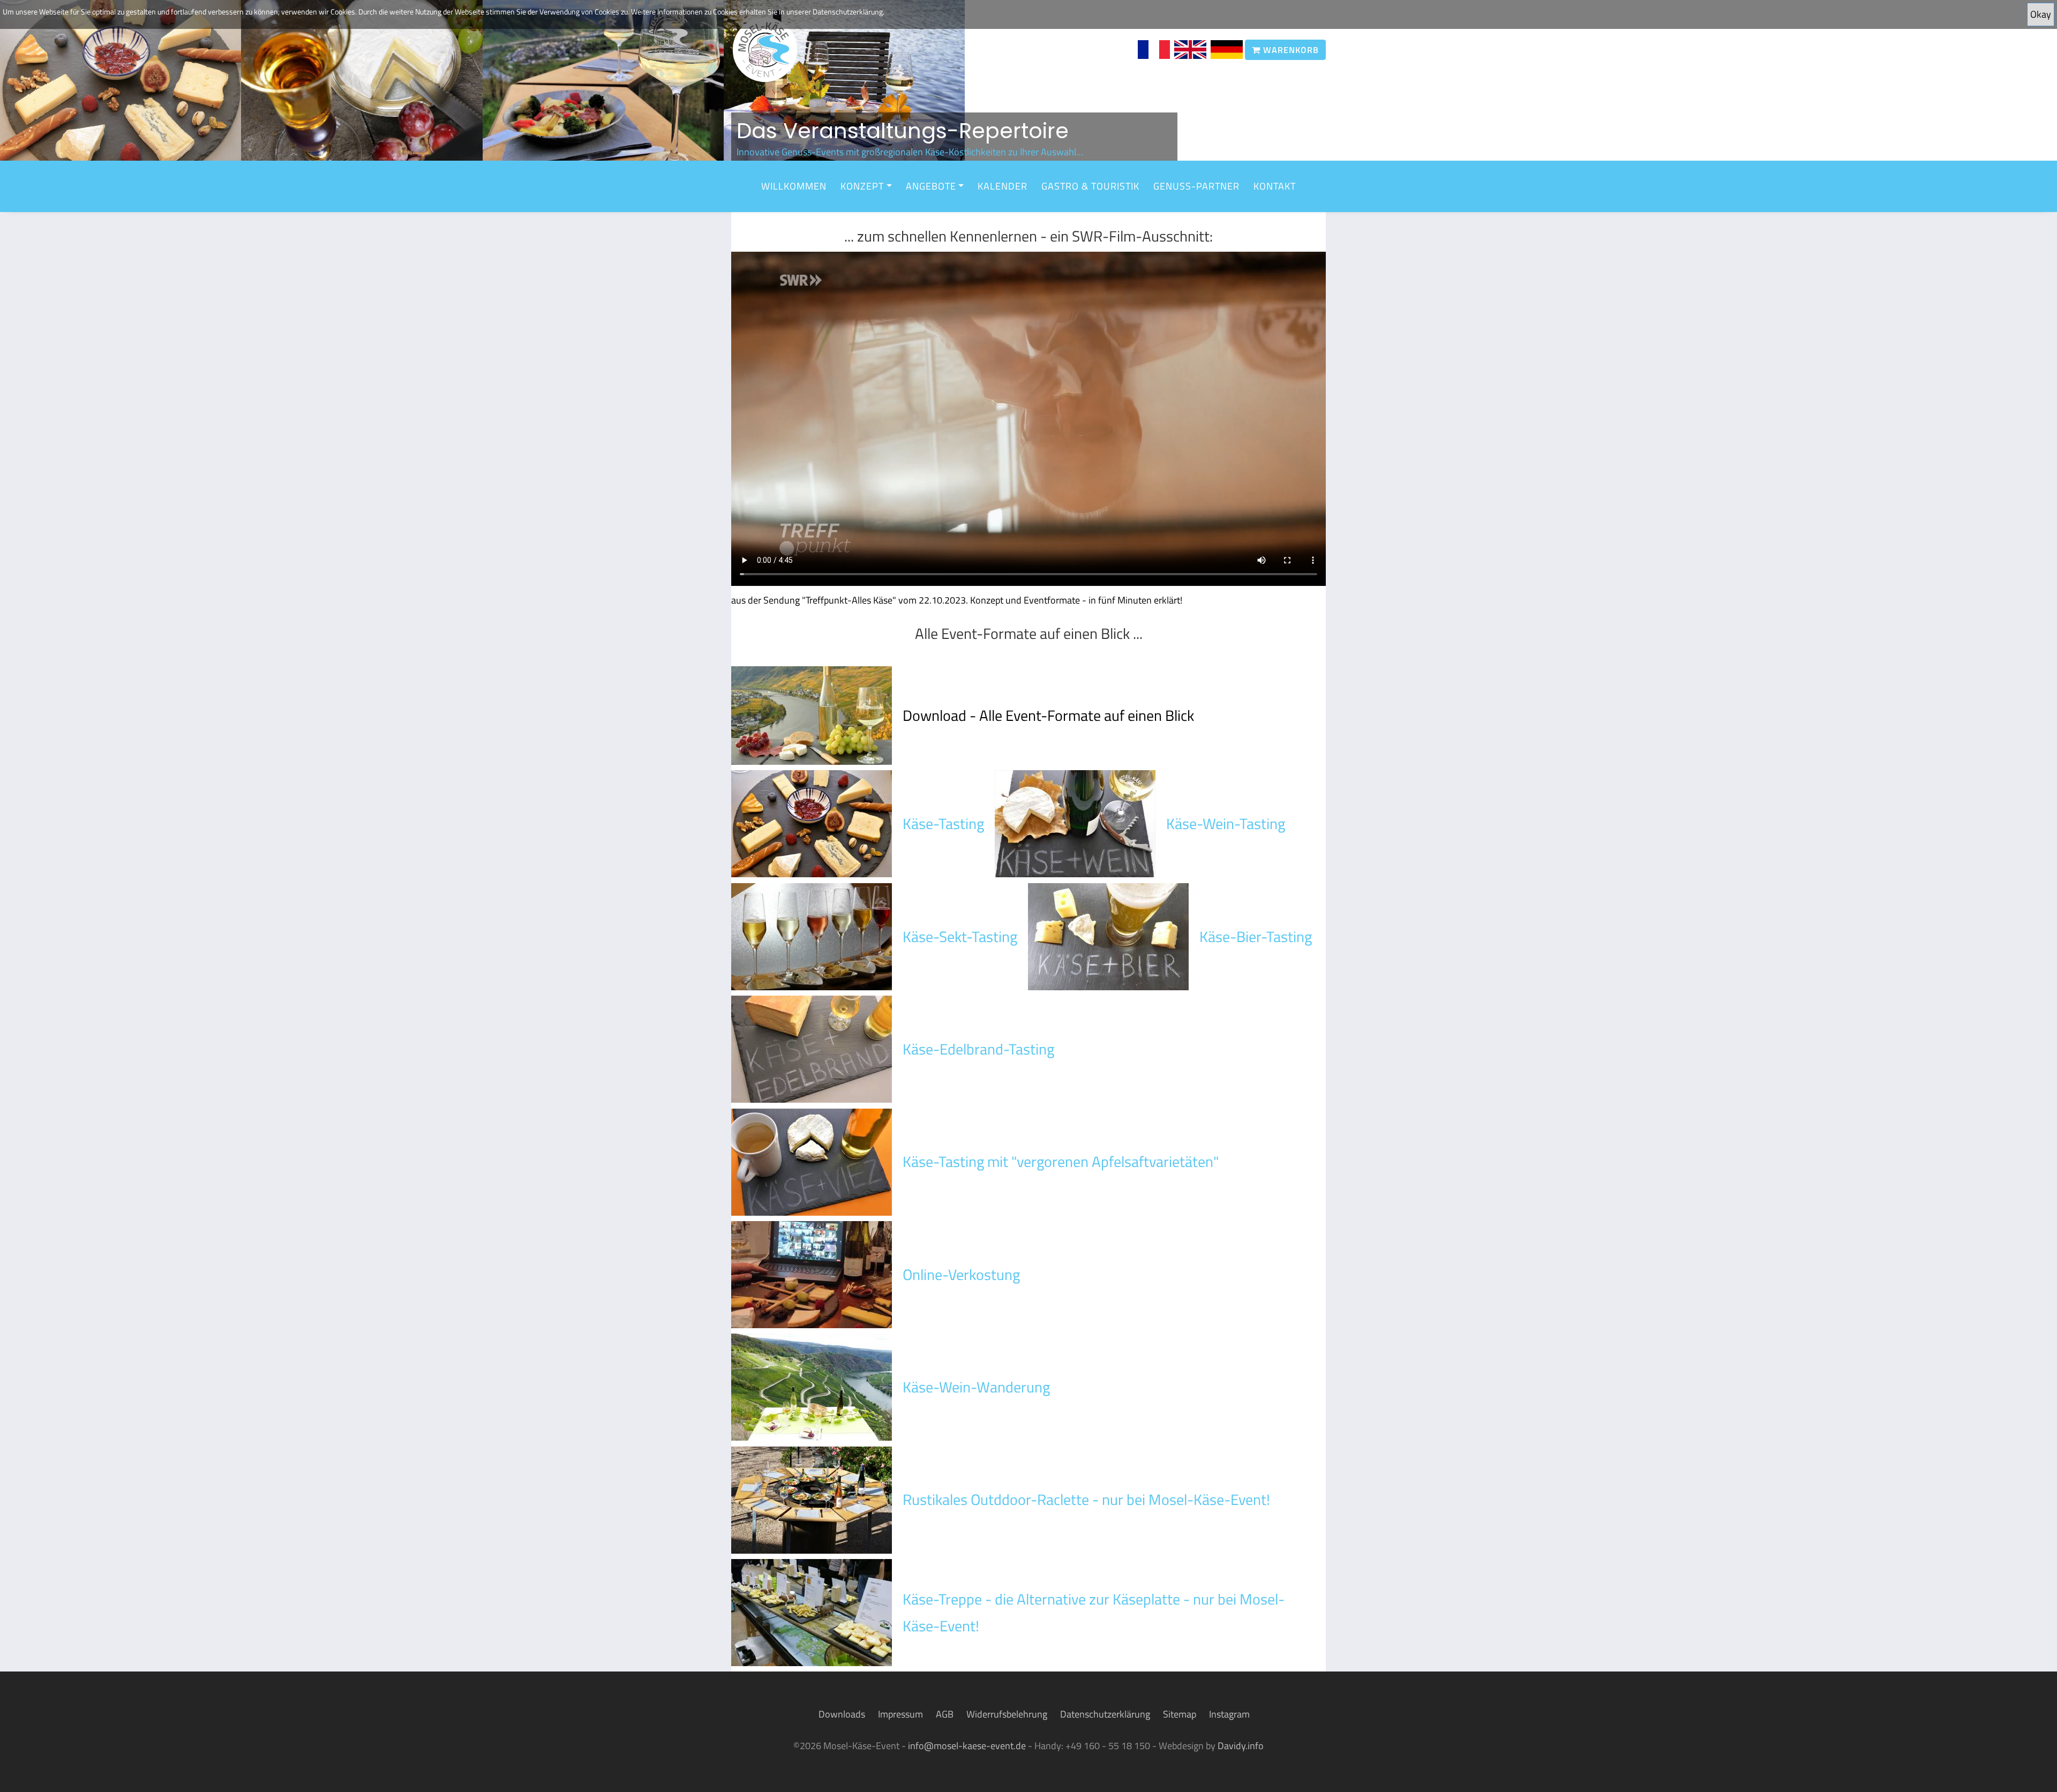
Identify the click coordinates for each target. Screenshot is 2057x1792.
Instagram (1229, 1714)
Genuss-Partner (1196, 186)
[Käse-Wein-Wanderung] (812, 1386)
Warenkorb (1290, 50)
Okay (2041, 14)
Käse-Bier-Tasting (1256, 936)
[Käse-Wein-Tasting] (1075, 823)
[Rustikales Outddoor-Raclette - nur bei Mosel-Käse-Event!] (812, 1499)
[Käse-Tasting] (812, 823)
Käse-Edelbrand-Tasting (978, 1049)
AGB (945, 1714)
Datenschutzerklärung (1105, 1714)
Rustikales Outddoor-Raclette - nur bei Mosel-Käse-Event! (1086, 1499)
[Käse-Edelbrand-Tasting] (812, 1048)
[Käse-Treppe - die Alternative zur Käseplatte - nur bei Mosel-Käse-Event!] (812, 1612)
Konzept (862, 186)
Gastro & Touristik (1090, 186)
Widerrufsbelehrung (1007, 1714)
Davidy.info (1241, 1746)
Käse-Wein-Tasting (1226, 823)
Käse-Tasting (943, 823)
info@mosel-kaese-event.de (967, 1746)
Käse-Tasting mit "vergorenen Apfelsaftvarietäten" (1061, 1161)
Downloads (842, 1714)
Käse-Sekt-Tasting (960, 936)
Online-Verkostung (961, 1274)
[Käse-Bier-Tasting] (1108, 935)
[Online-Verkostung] (812, 1273)
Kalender (1003, 186)
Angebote (931, 186)
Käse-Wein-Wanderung (976, 1387)
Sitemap (1180, 1714)
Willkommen (794, 186)
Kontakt (1275, 186)
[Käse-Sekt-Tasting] (812, 935)
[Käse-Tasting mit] (812, 1161)
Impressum (900, 1714)
